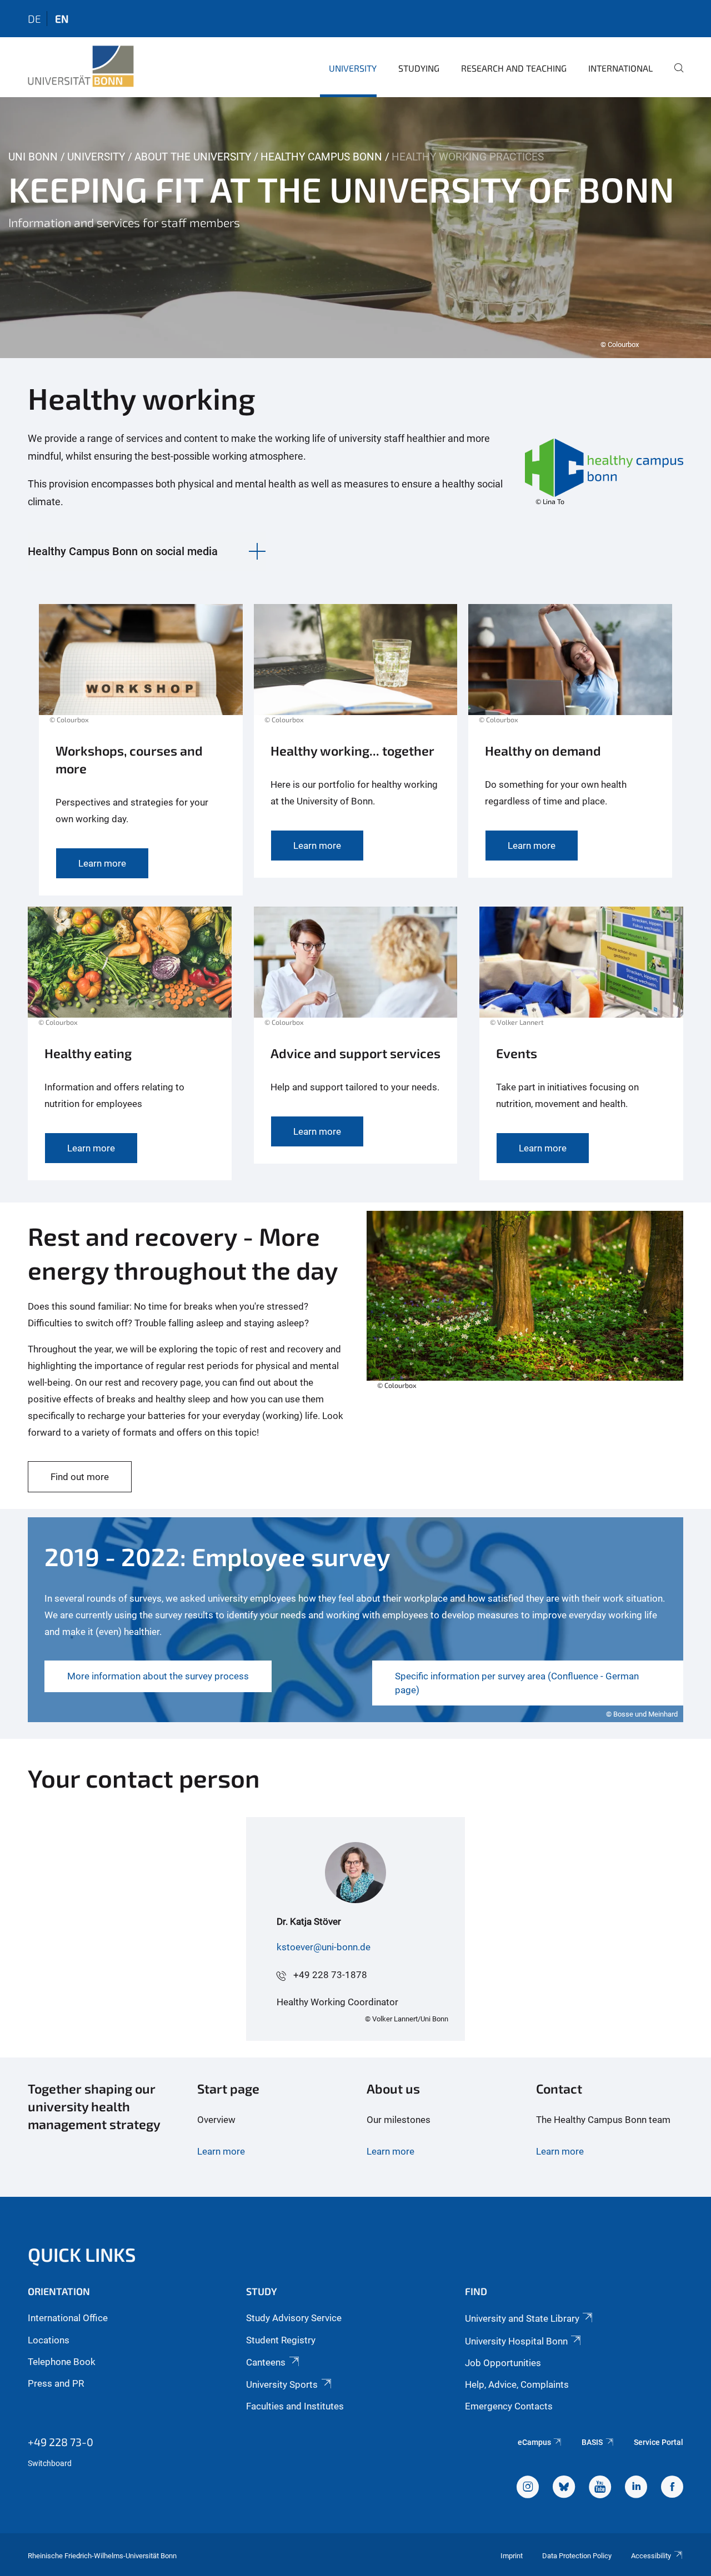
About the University (193, 157)
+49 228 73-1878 (330, 1975)
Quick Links (82, 2254)
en (62, 19)
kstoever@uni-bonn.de (324, 1947)
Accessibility (651, 2556)
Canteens (266, 2362)
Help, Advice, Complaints (517, 2384)
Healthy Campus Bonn (321, 157)
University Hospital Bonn (516, 2341)
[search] (674, 76)
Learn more (221, 2151)
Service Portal (659, 2442)
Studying (419, 68)
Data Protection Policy (577, 2556)
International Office (68, 2318)
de (34, 19)
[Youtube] (600, 2488)
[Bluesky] (564, 2488)
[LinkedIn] (636, 2488)
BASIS (592, 2442)
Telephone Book (62, 2362)
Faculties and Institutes (295, 2406)
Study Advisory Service (294, 2318)
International (620, 68)
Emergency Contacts (509, 2406)
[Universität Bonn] (81, 67)
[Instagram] (528, 2488)
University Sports (282, 2384)
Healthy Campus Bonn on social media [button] (123, 551)
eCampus (534, 2442)
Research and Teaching (514, 68)
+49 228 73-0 (61, 2442)
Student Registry (281, 2340)
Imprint (512, 2556)
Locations (49, 2340)
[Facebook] (672, 2488)
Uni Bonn (33, 157)
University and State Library (522, 2318)
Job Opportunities (503, 2363)
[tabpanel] (355, 228)
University (353, 68)
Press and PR (56, 2383)
